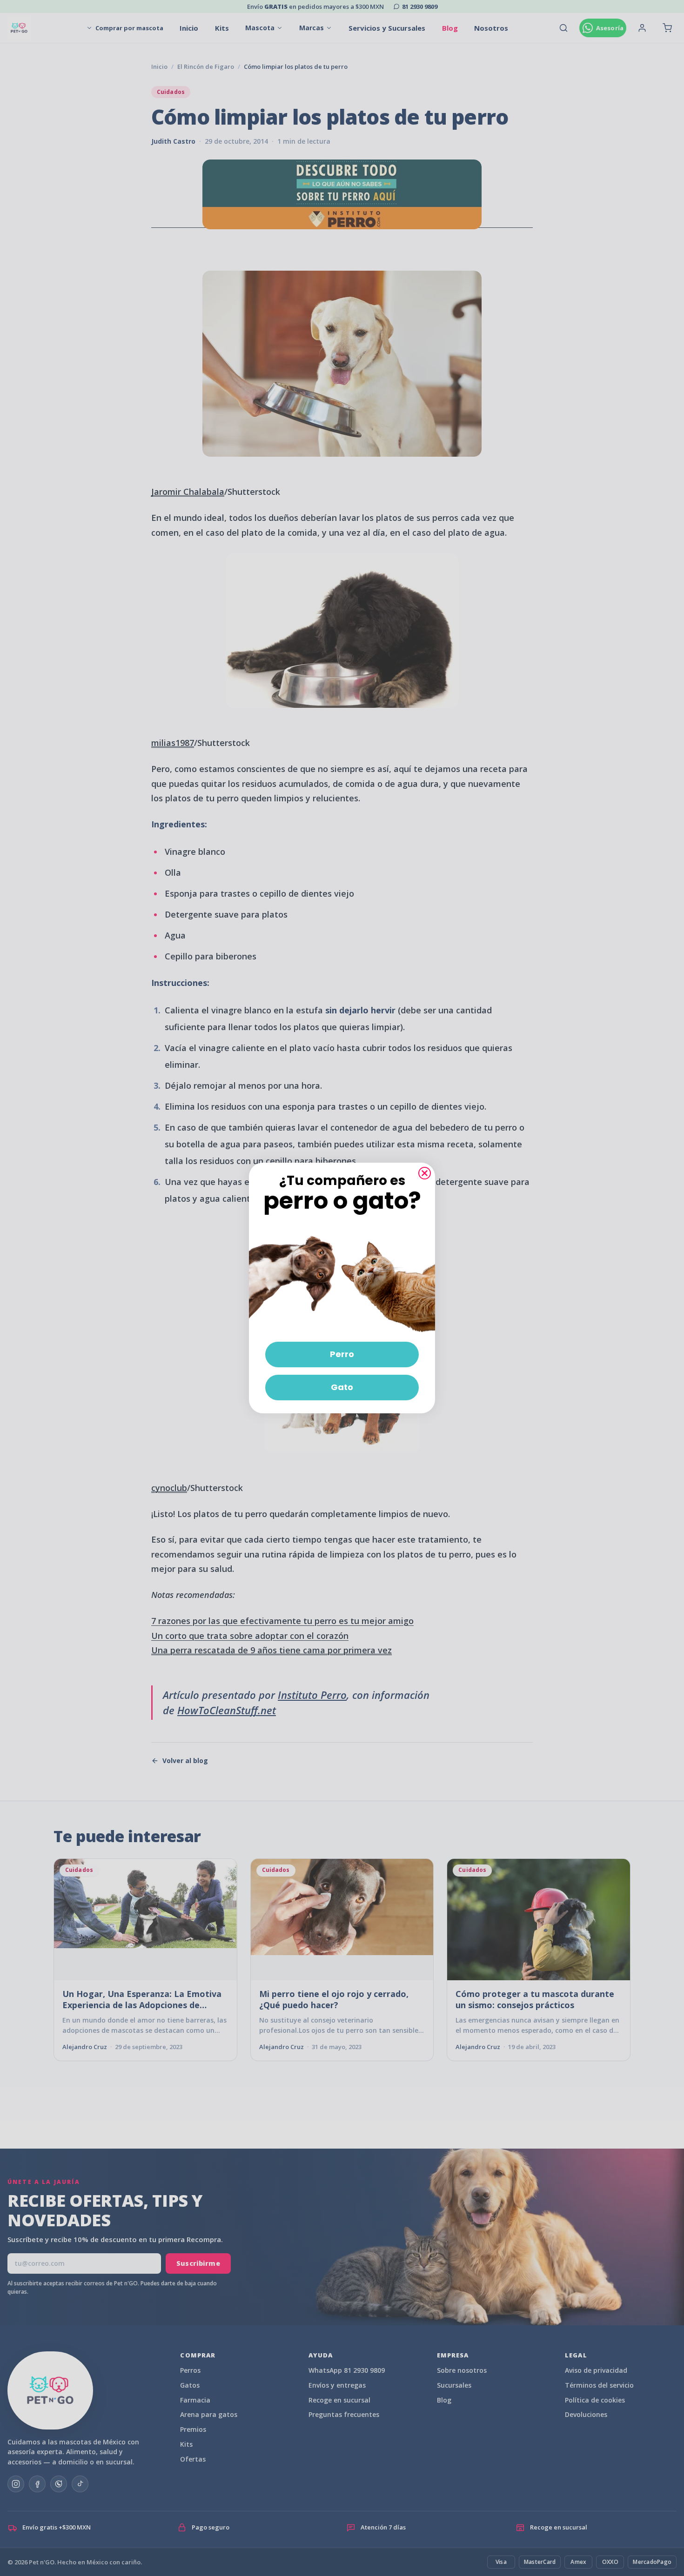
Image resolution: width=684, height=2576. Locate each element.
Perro (342, 1354)
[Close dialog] (425, 1173)
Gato (342, 1387)
